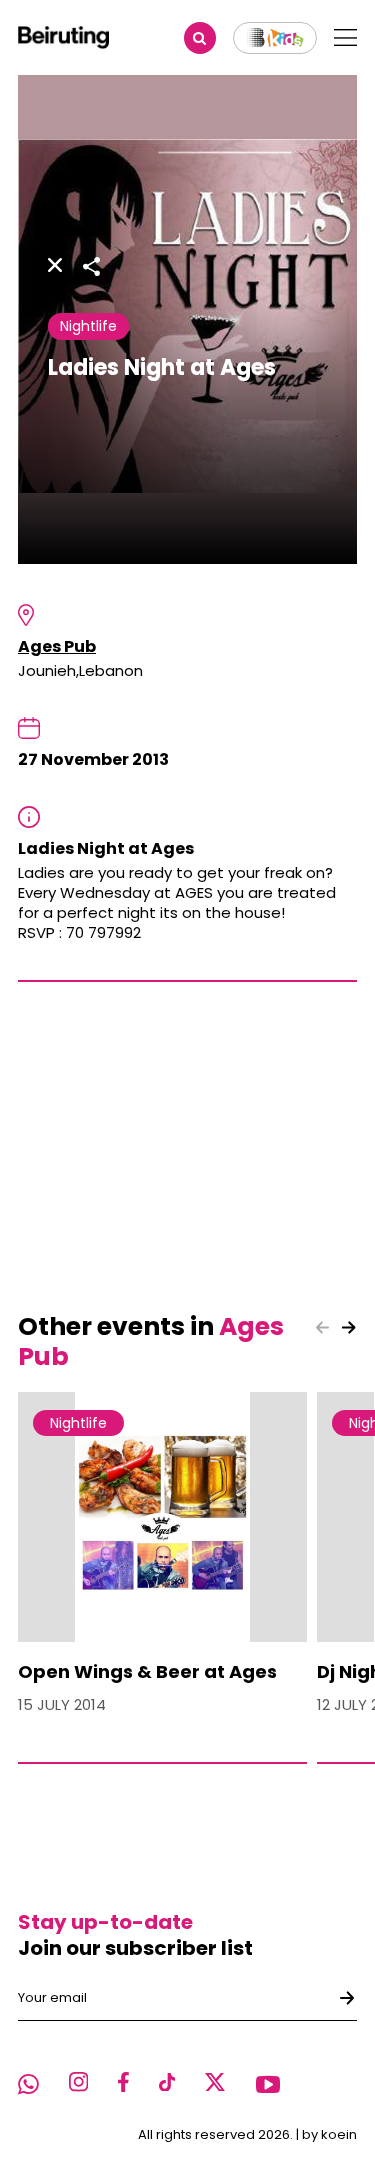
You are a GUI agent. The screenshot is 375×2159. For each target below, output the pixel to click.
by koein (329, 2134)
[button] (349, 1328)
